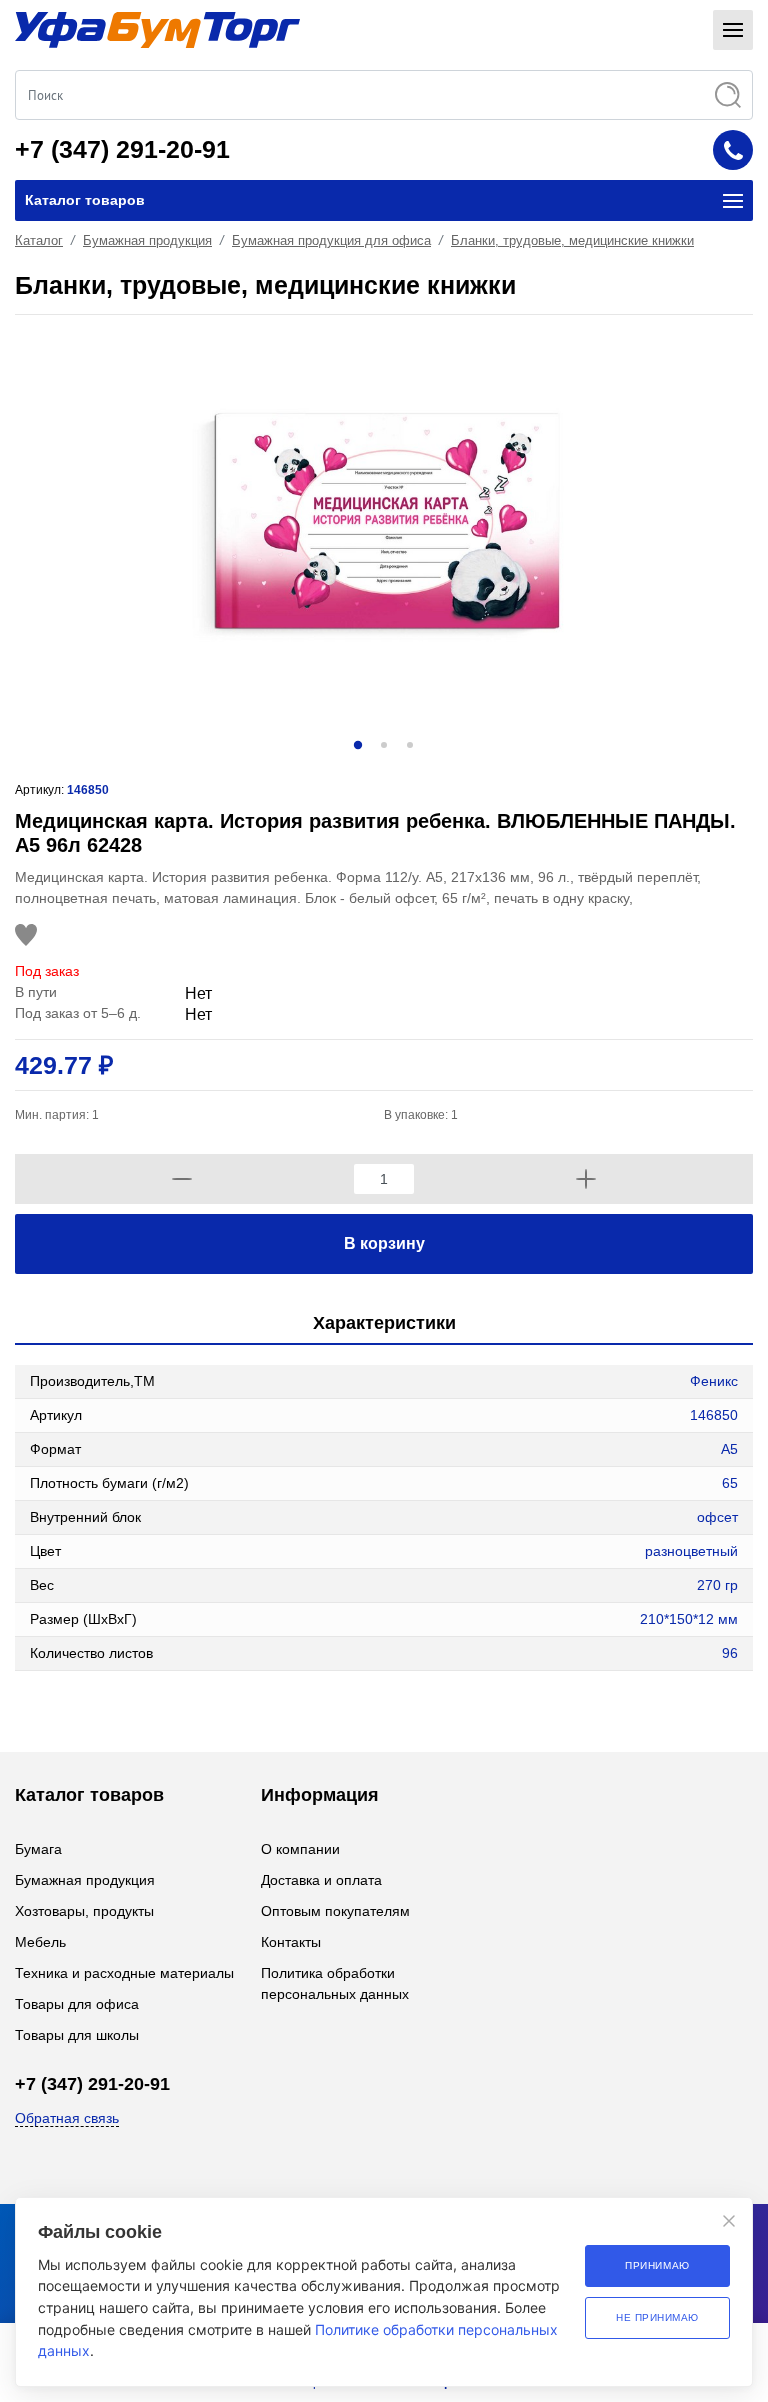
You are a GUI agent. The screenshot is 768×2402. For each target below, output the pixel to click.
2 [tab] (384, 745)
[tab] (384, 1324)
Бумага (38, 1849)
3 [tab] (410, 745)
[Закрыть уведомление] (729, 2221)
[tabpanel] (384, 525)
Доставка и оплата (321, 1880)
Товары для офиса (77, 2004)
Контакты (291, 1942)
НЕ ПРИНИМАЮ (657, 2317)
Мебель (40, 1942)
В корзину (384, 1243)
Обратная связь (67, 2118)
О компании (300, 1849)
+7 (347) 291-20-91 (122, 149)
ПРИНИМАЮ (657, 2265)
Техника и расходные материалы (124, 1973)
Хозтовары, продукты (84, 1911)
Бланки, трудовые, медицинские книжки (572, 240)
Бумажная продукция (147, 240)
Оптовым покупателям (335, 1911)
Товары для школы (77, 2035)
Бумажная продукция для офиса (331, 240)
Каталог (39, 240)
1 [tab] (358, 745)
